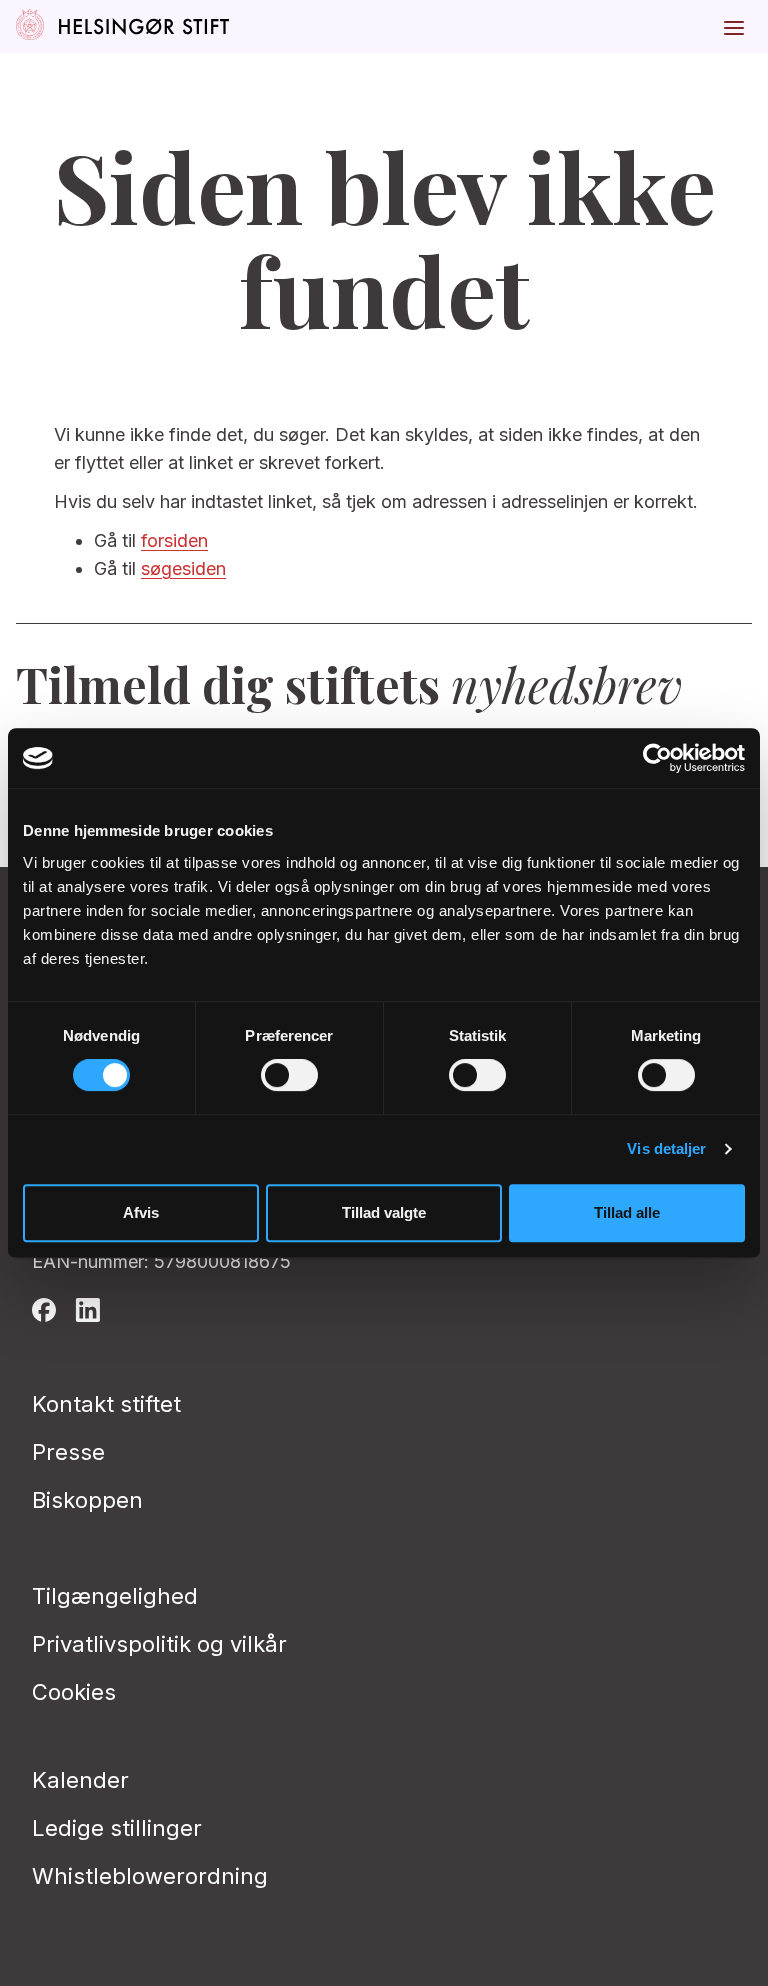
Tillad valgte (384, 1212)
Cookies (74, 1692)
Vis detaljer (666, 1148)
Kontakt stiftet (106, 1404)
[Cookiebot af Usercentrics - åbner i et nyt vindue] (657, 758)
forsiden (174, 540)
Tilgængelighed (115, 1596)
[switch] (289, 1075)
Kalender (80, 1780)
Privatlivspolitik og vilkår (159, 1644)
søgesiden (183, 568)
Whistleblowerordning (150, 1876)
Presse (68, 1452)
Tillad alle (627, 1212)
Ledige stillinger (117, 1828)
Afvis (141, 1212)
